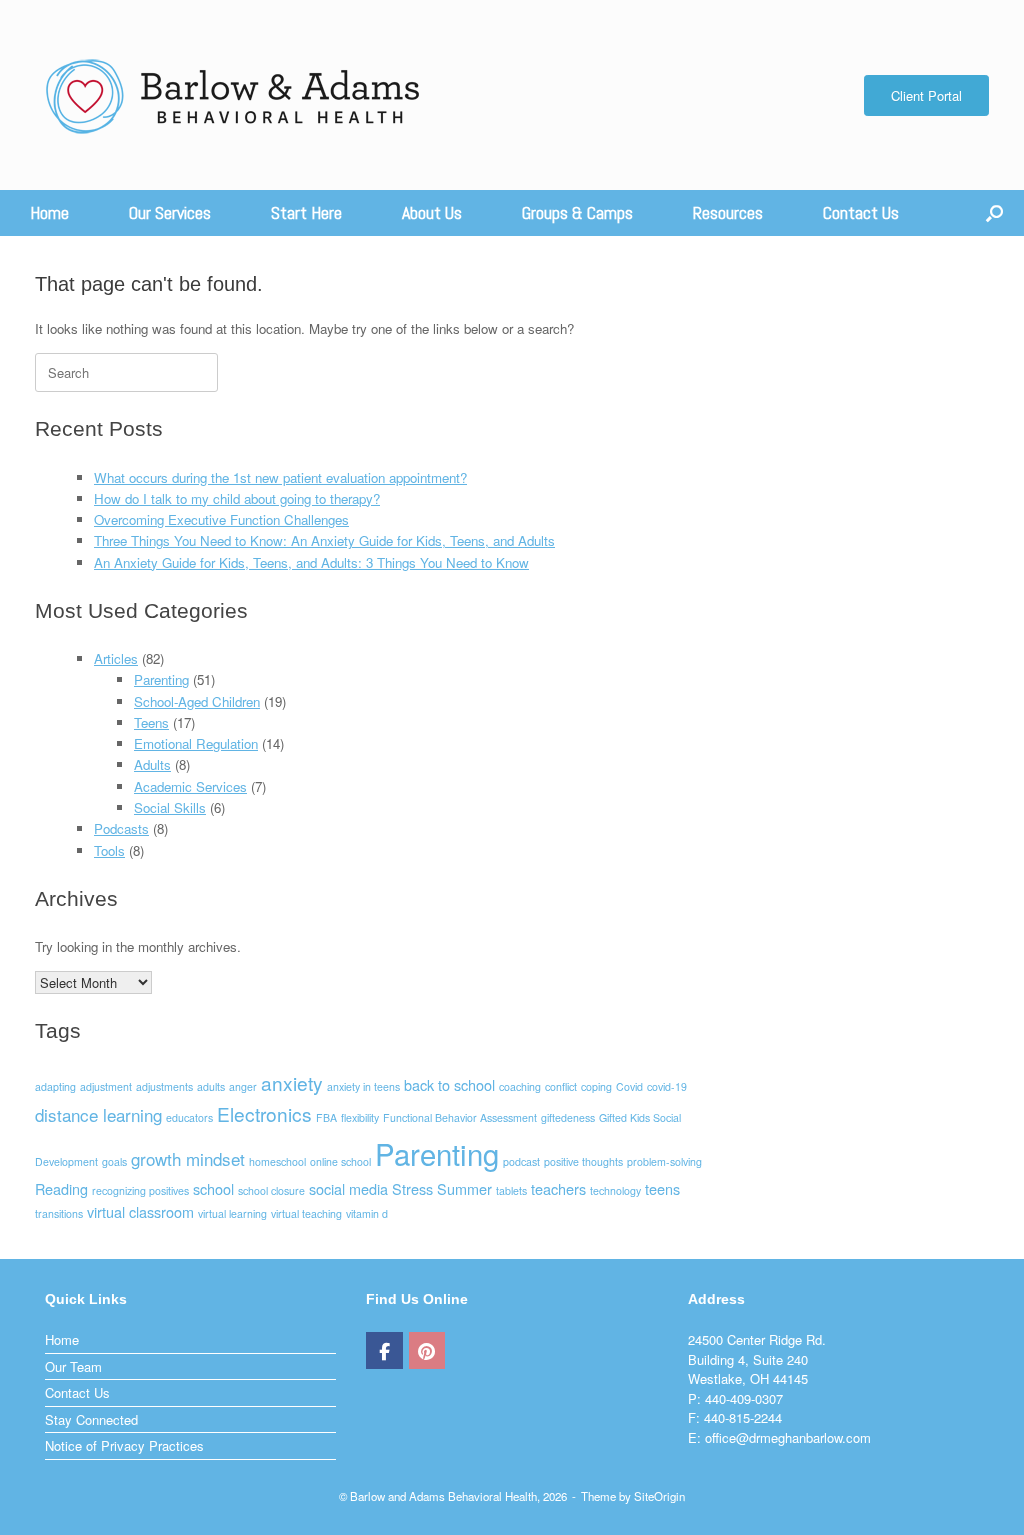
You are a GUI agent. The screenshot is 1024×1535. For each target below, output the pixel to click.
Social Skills (170, 807)
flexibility (360, 1117)
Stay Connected (91, 1419)
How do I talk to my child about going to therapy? (237, 498)
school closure (271, 1190)
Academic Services (190, 786)
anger (243, 1086)
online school (340, 1161)
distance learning (98, 1114)
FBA (326, 1117)
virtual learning (232, 1213)
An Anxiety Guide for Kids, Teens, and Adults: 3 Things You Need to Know (311, 562)
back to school (449, 1084)
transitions (59, 1213)
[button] (994, 213)
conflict (561, 1086)
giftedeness (568, 1117)
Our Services (170, 212)
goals (114, 1161)
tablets (511, 1190)
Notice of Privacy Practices (124, 1445)
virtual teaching (306, 1213)
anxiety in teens (363, 1086)
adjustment (106, 1086)
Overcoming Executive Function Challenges (221, 519)
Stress (412, 1188)
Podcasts (121, 828)
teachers (558, 1188)
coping (596, 1086)
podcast (521, 1161)
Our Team (73, 1366)
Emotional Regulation (196, 743)
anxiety (292, 1082)
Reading (61, 1188)
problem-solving (664, 1161)
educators (189, 1117)
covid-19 (667, 1086)
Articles (116, 658)
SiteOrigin (659, 1496)
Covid (629, 1086)
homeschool (277, 1161)
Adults (152, 764)
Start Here (306, 212)
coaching (520, 1086)
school (213, 1188)
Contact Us (861, 212)
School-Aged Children (197, 701)
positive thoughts (583, 1161)
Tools (109, 850)
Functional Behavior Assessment (460, 1117)
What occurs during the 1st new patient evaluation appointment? (280, 477)
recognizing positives (140, 1190)
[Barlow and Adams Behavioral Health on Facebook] (384, 1351)
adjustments (164, 1086)
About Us (432, 212)
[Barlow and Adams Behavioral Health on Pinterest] (427, 1351)
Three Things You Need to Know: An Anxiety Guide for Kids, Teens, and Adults (324, 540)
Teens (151, 722)
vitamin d (367, 1213)
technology (615, 1190)
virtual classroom (140, 1211)
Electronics (264, 1113)
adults (211, 1086)
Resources (728, 212)
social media (348, 1188)
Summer (464, 1188)
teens (662, 1188)
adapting (55, 1086)
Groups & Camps (577, 212)
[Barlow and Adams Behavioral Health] (234, 95)
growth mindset (188, 1158)
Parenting (161, 679)
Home (49, 212)
